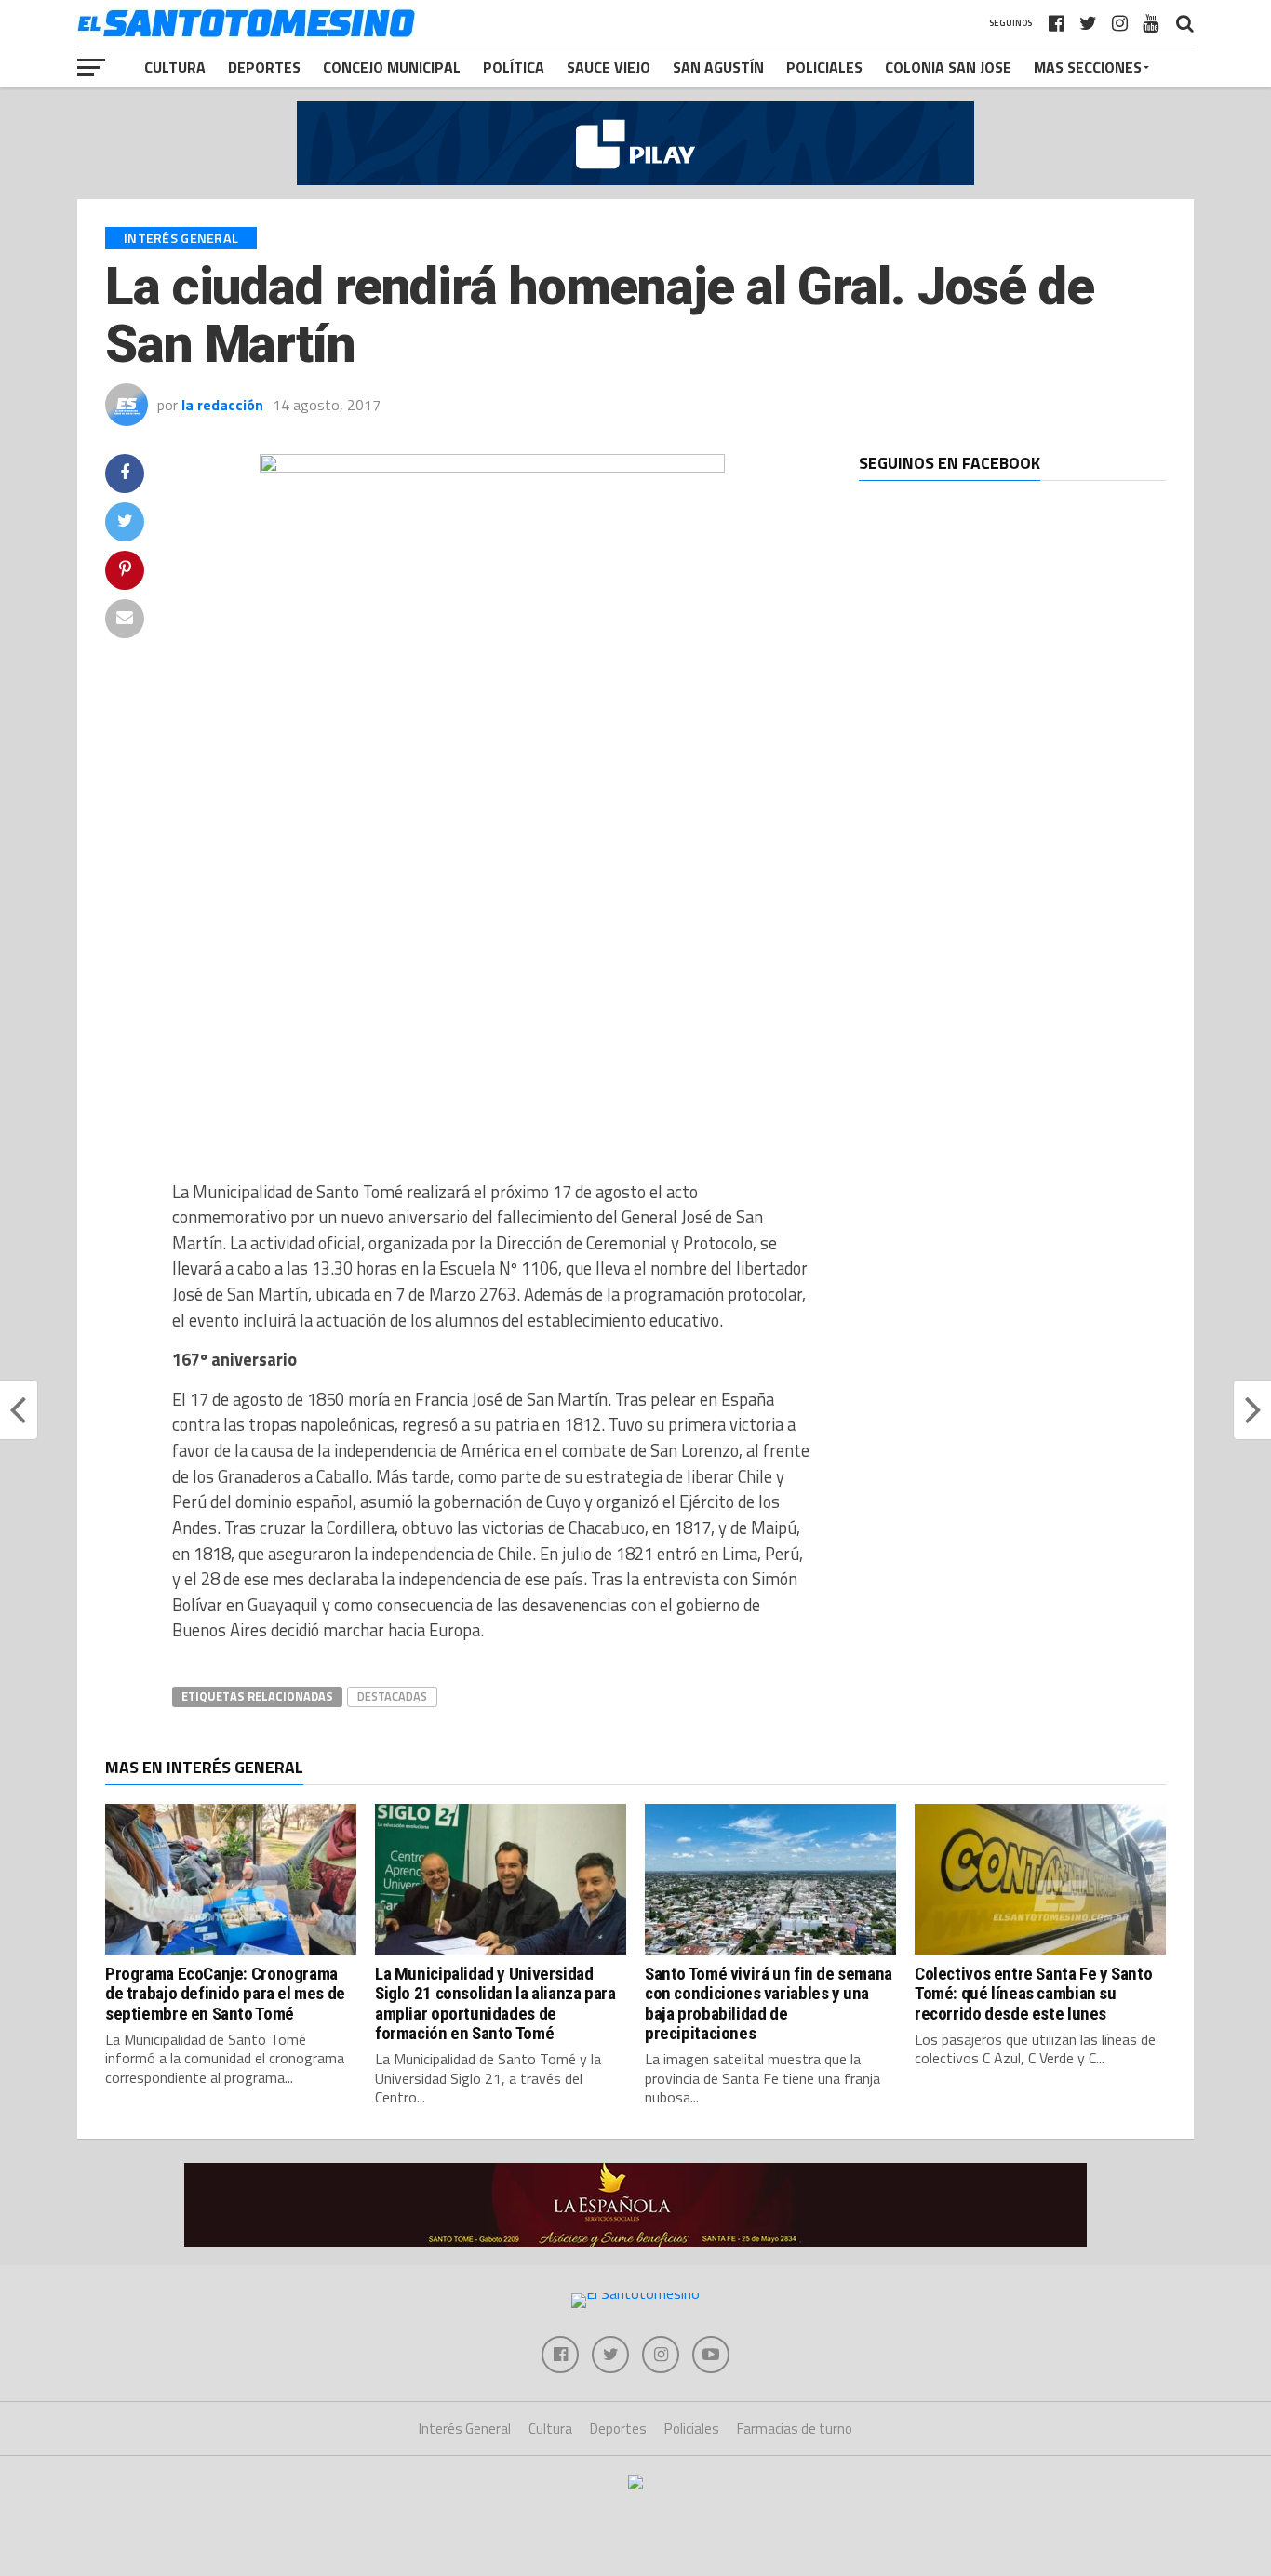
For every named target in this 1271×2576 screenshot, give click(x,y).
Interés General (465, 2429)
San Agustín (718, 67)
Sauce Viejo (609, 67)
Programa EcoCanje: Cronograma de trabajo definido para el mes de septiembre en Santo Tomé (225, 1993)
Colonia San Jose (948, 67)
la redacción (222, 405)
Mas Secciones (1088, 67)
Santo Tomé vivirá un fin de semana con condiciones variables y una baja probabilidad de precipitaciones (769, 2003)
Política (514, 67)
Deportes (264, 67)
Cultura (175, 67)
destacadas (392, 1696)
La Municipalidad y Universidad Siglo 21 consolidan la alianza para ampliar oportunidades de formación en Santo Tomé (495, 2003)
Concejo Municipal (392, 67)
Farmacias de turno (795, 2429)
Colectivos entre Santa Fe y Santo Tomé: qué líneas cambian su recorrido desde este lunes (1033, 1993)
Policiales (824, 67)
